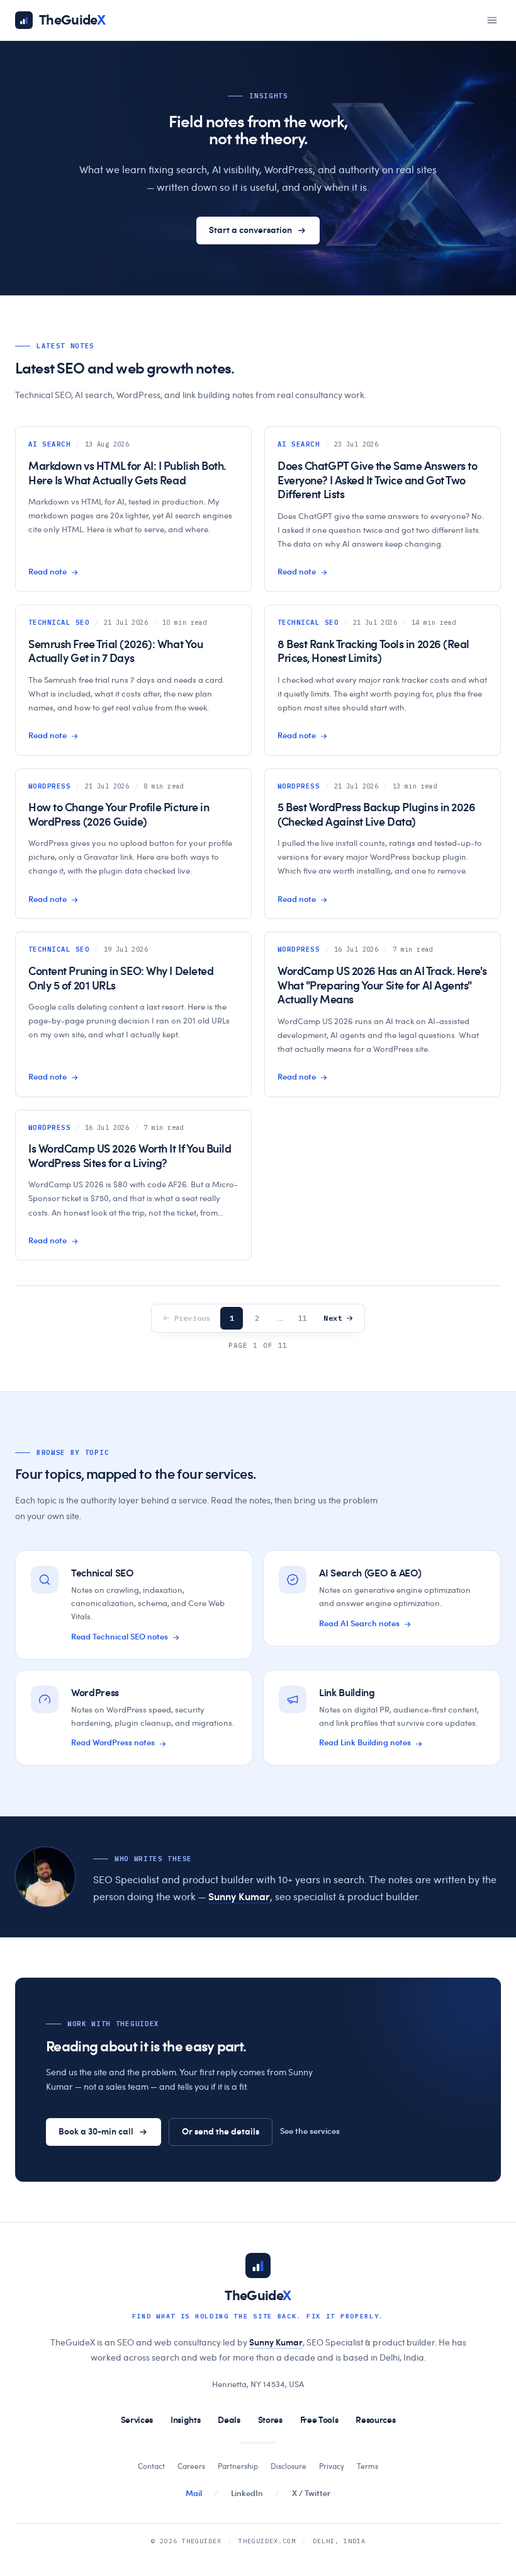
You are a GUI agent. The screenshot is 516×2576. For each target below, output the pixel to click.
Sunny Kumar (239, 1897)
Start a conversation (250, 231)
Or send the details (221, 2132)
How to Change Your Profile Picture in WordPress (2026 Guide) (119, 815)
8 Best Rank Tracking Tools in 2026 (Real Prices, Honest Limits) (373, 652)
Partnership (238, 2466)
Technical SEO (103, 1573)
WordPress (95, 1693)
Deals (229, 2420)
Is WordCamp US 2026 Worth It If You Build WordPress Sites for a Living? (130, 1157)
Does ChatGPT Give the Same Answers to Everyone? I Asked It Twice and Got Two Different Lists (377, 481)
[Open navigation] (492, 20)
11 (302, 1318)
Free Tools (319, 2420)
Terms (367, 2466)
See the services (310, 2132)
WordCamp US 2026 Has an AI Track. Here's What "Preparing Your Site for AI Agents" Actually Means (382, 986)
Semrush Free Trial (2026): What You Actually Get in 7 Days (115, 652)
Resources (375, 2420)
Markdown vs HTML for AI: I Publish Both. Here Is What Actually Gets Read (127, 474)
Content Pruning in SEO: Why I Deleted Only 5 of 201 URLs (121, 979)
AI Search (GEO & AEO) (370, 1573)
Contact (151, 2466)
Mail (194, 2494)
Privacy (332, 2466)
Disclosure (289, 2466)
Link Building (347, 1693)
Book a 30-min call (96, 2132)
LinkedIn (247, 2494)
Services (137, 2420)
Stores (270, 2420)
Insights (185, 2420)
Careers (191, 2466)
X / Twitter (311, 2494)
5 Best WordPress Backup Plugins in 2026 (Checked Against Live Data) (376, 815)
